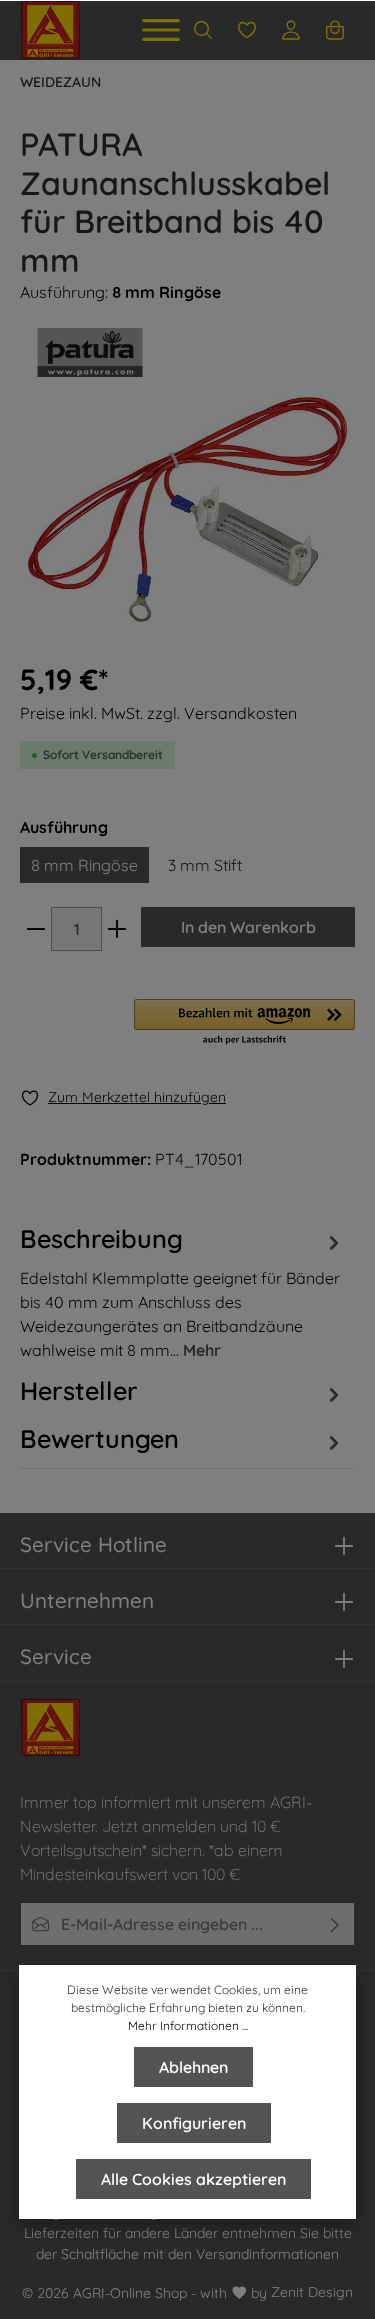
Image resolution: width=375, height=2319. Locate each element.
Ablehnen (193, 2067)
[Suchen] (203, 30)
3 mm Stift (205, 865)
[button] (244, 1023)
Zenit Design (312, 2292)
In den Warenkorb (248, 927)
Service (56, 1656)
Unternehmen (87, 1600)
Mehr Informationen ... (188, 2025)
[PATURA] (187, 352)
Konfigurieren (194, 2123)
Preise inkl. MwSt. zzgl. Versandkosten (158, 713)
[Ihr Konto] (291, 30)
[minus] (36, 929)
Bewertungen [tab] (99, 1438)
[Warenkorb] (335, 30)
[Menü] (161, 30)
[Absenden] (335, 1924)
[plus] (117, 929)
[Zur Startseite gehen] (50, 30)
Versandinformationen (267, 2254)
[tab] (182, 1291)
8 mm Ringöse (84, 865)
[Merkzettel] (247, 30)
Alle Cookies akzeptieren (193, 2179)
